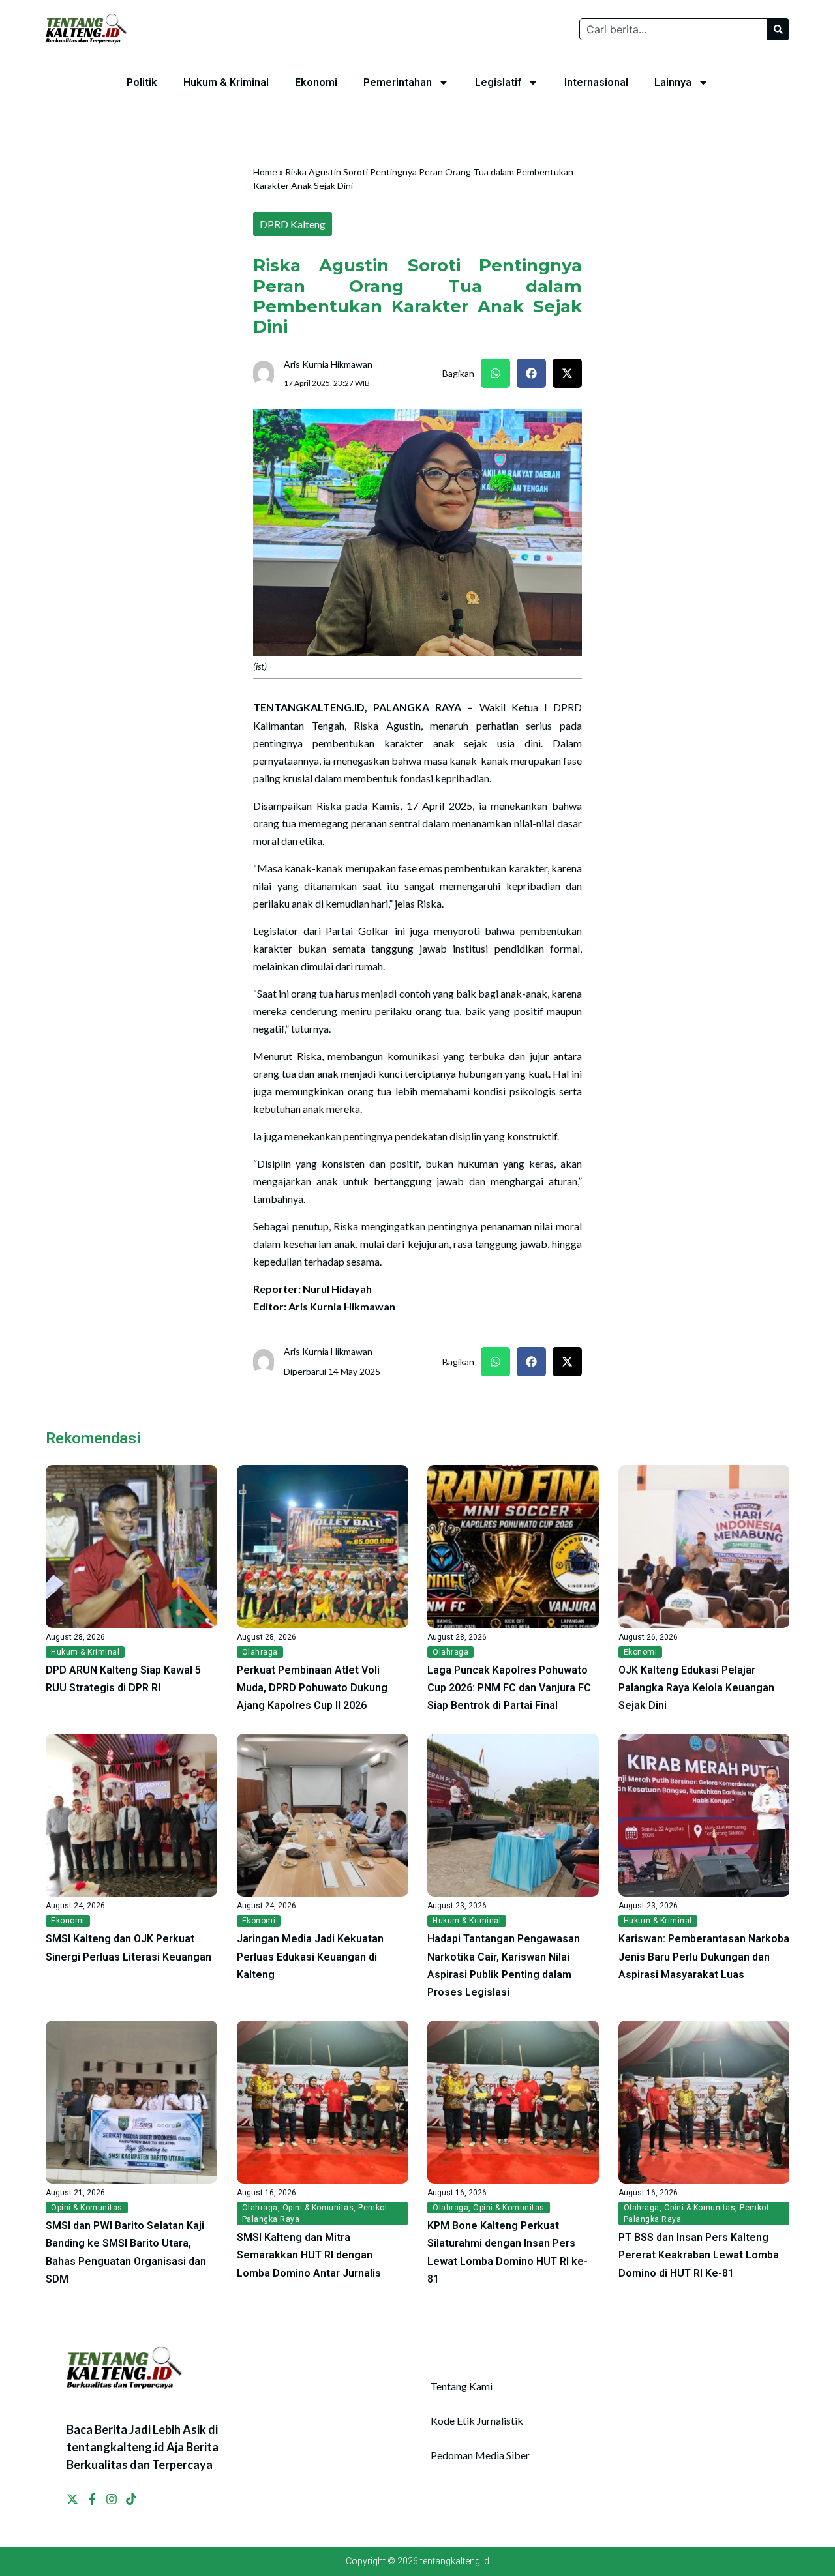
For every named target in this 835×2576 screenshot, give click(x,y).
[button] (495, 373)
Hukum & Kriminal (226, 82)
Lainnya (673, 82)
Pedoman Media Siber (480, 2455)
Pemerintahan (398, 82)
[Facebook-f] (92, 2499)
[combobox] (673, 29)
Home (265, 172)
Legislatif (498, 82)
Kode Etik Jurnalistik (477, 2421)
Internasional (596, 82)
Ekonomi (316, 82)
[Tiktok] (131, 2499)
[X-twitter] (72, 2499)
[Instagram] (112, 2499)
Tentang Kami (462, 2386)
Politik (142, 82)
